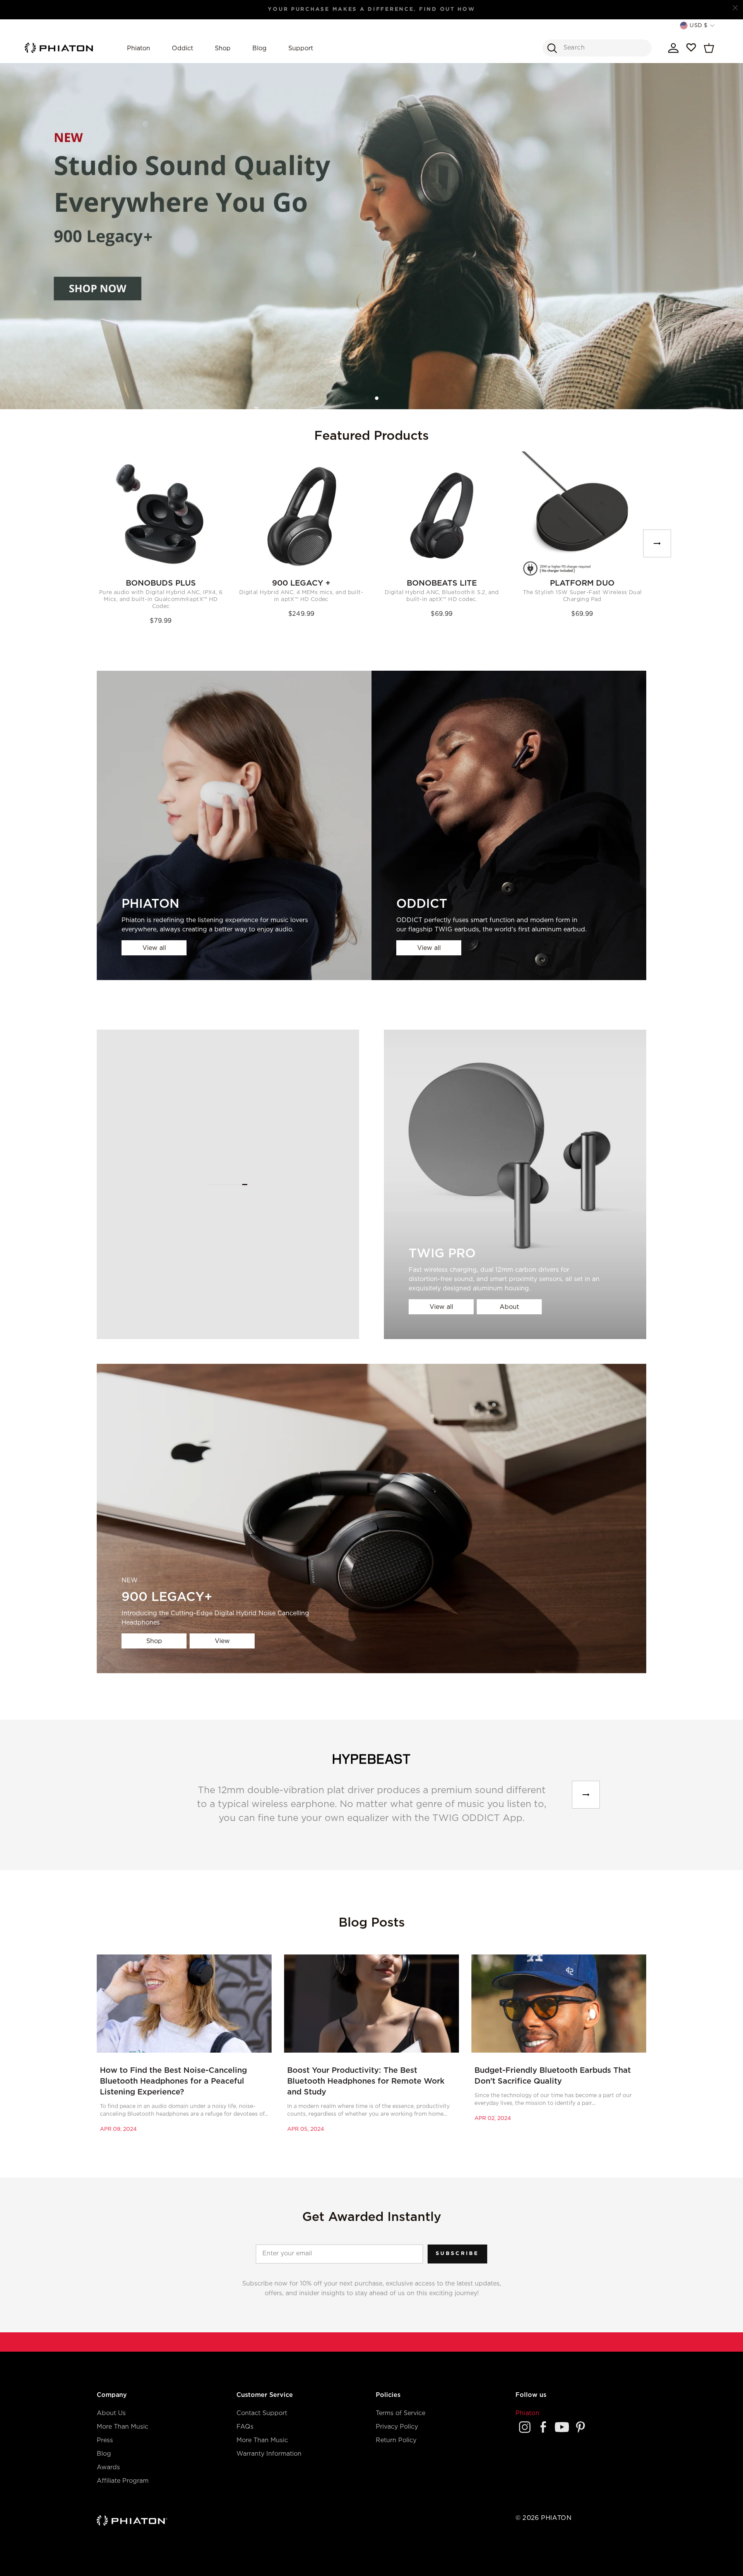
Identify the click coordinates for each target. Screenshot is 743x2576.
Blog (259, 49)
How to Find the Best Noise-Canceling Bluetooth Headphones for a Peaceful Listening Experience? (173, 2081)
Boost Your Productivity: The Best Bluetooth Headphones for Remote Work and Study (366, 2081)
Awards (108, 2468)
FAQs (245, 2427)
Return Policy (396, 2440)
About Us (111, 2413)
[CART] (709, 48)
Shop (223, 49)
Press (105, 2440)
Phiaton (139, 49)
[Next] (657, 543)
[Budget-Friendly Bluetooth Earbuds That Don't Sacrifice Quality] (559, 2004)
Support (301, 49)
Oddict (182, 49)
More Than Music (122, 2427)
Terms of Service (401, 2413)
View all (154, 948)
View (222, 1641)
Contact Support (262, 2413)
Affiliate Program (123, 2481)
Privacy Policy (397, 2427)
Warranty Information (269, 2454)
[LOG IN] (673, 48)
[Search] (552, 48)
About (509, 1307)
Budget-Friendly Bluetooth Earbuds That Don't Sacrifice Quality (553, 2076)
